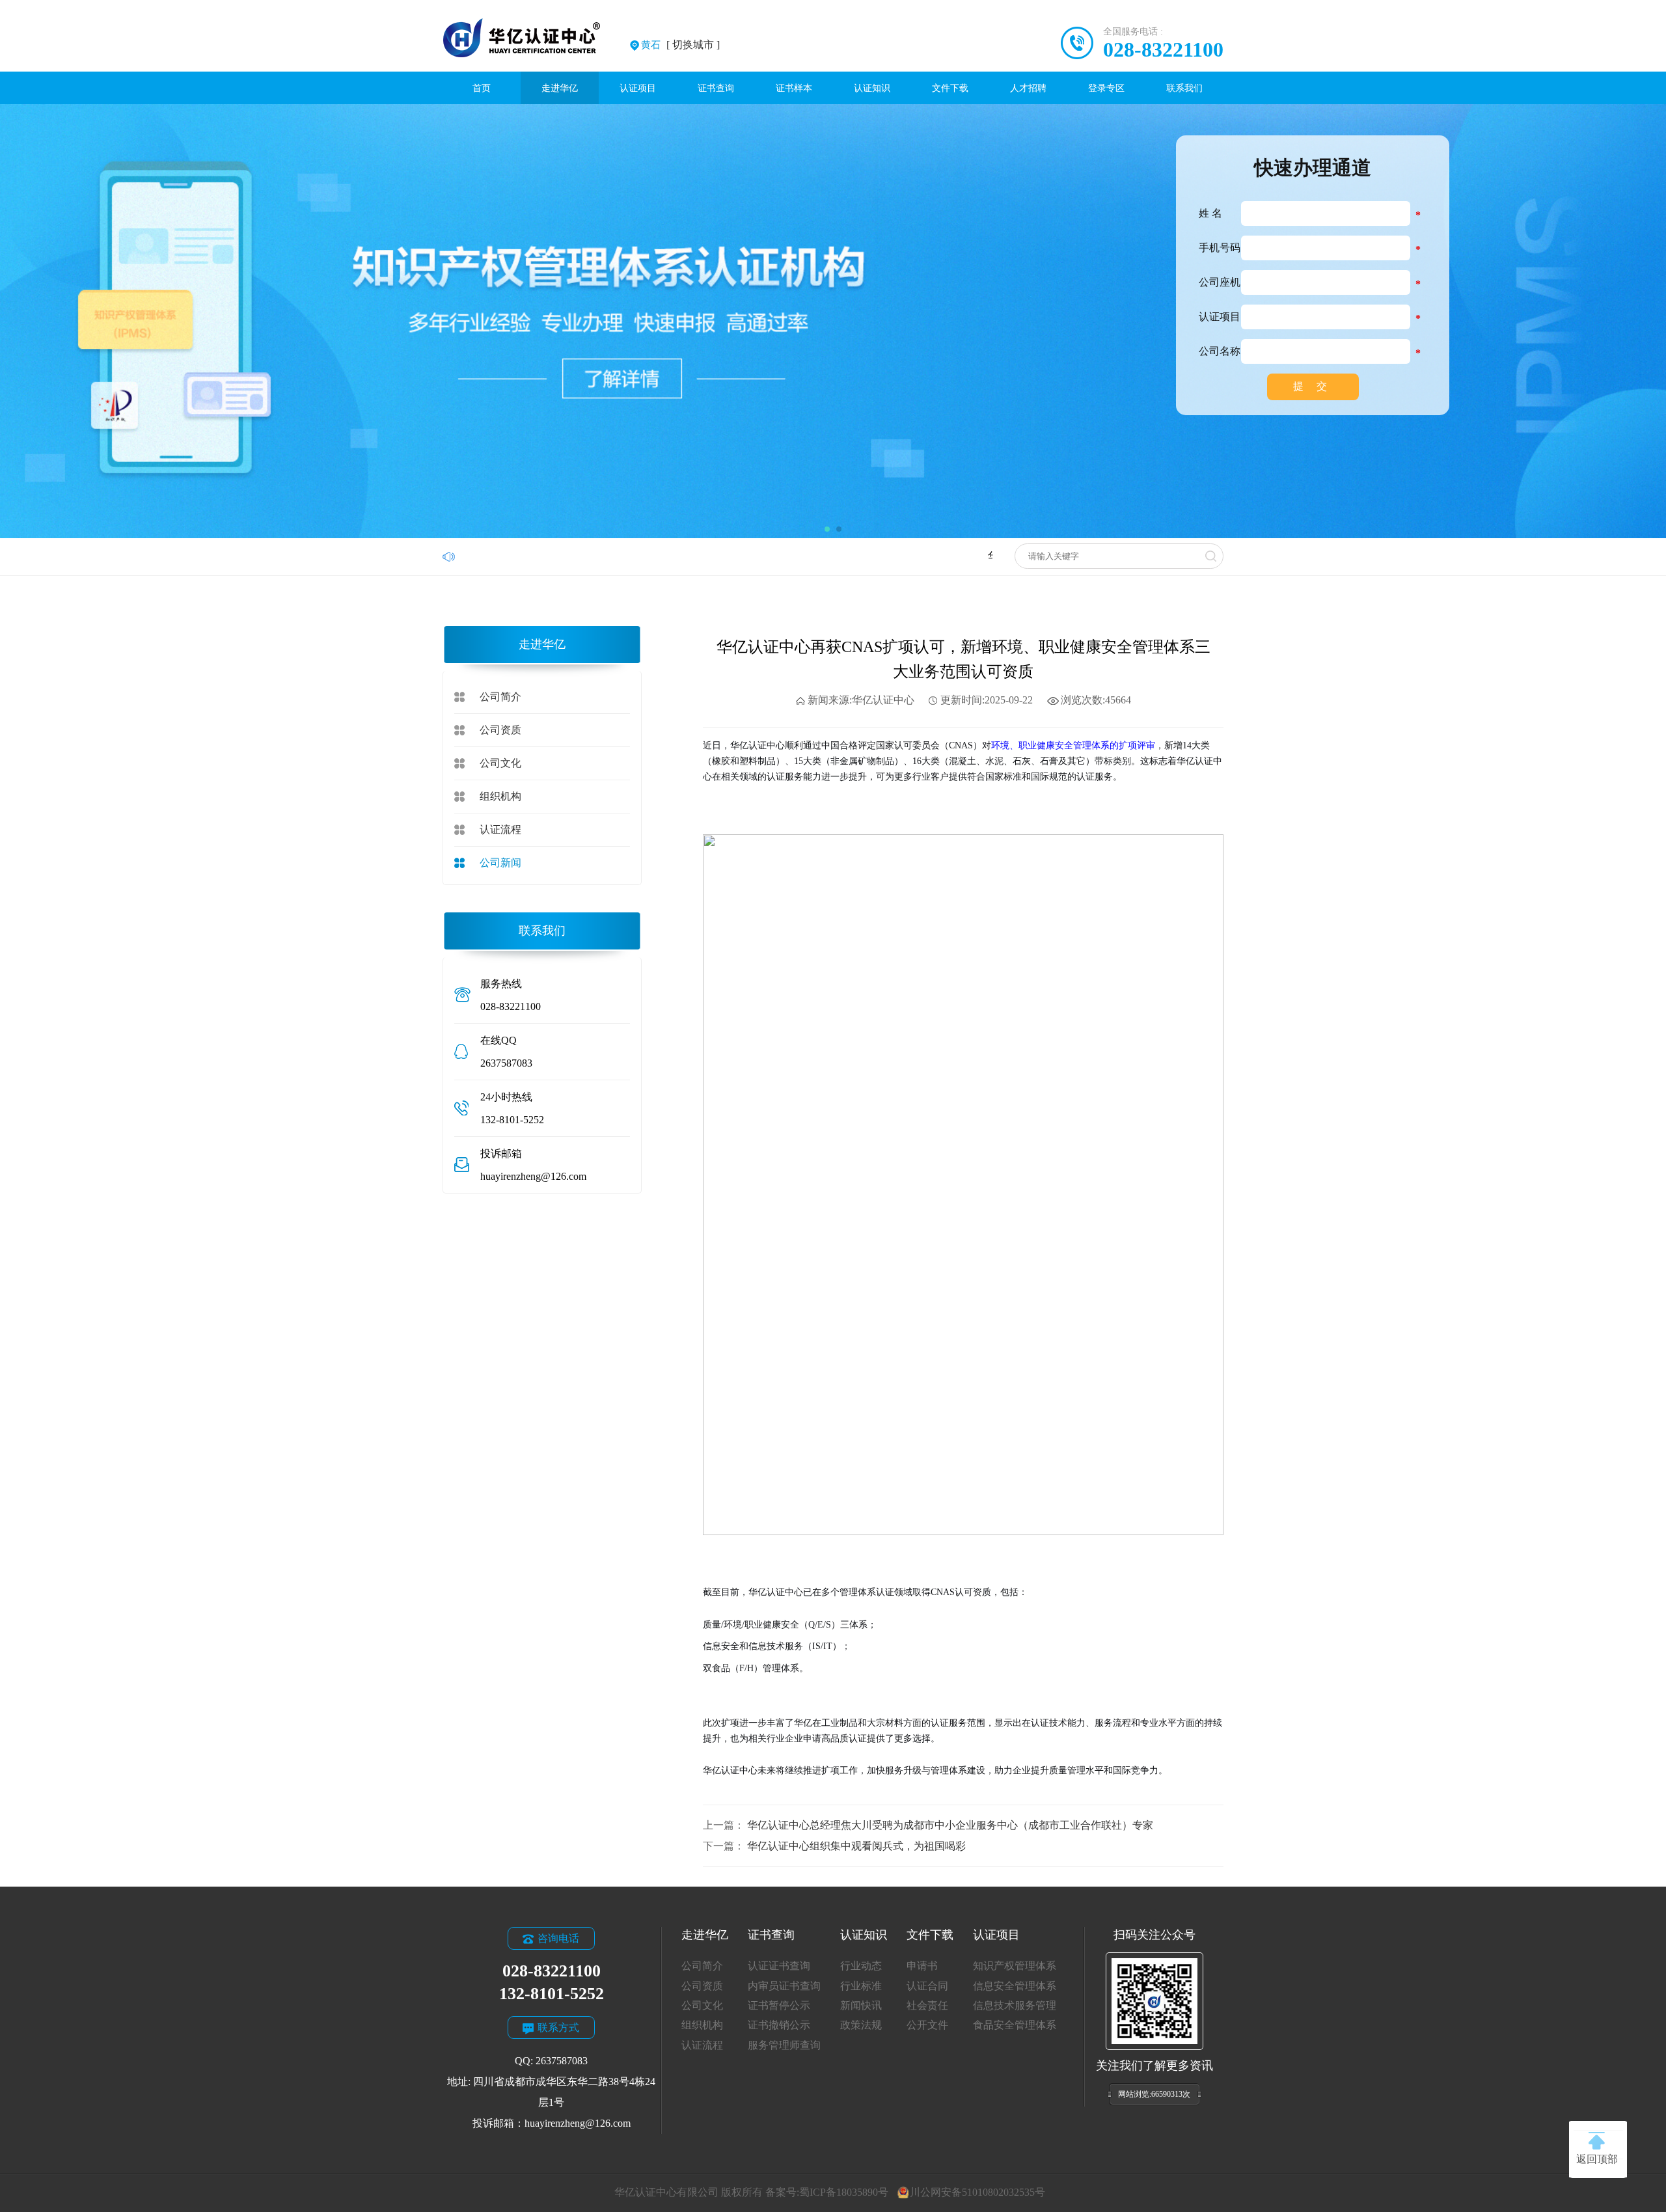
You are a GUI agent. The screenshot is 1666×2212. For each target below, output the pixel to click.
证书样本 (794, 88)
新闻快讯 (861, 2005)
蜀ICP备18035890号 (844, 2192)
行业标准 (861, 1986)
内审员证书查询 (784, 1986)
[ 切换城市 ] (680, 45)
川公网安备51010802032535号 (977, 2192)
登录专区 (1106, 88)
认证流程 (500, 829)
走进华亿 (560, 88)
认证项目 (638, 88)
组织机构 (500, 796)
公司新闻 (500, 863)
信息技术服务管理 (1015, 2005)
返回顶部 (1597, 2159)
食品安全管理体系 (1015, 2025)
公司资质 (500, 730)
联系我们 (1184, 88)
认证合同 (927, 1986)
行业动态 (861, 1966)
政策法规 (861, 2025)
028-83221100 (1163, 49)
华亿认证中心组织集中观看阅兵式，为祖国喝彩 (856, 1846)
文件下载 (950, 88)
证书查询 (716, 88)
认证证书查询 (779, 1966)
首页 (482, 88)
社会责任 (927, 2005)
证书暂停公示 (779, 2005)
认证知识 (872, 88)
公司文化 (500, 763)
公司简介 (500, 697)
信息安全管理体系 (1015, 1986)
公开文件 (927, 2025)
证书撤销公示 (779, 2025)
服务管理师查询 (784, 2045)
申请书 (922, 1966)
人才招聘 (1028, 88)
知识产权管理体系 (1015, 1966)
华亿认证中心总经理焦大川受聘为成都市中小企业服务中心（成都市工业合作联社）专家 (950, 1825)
